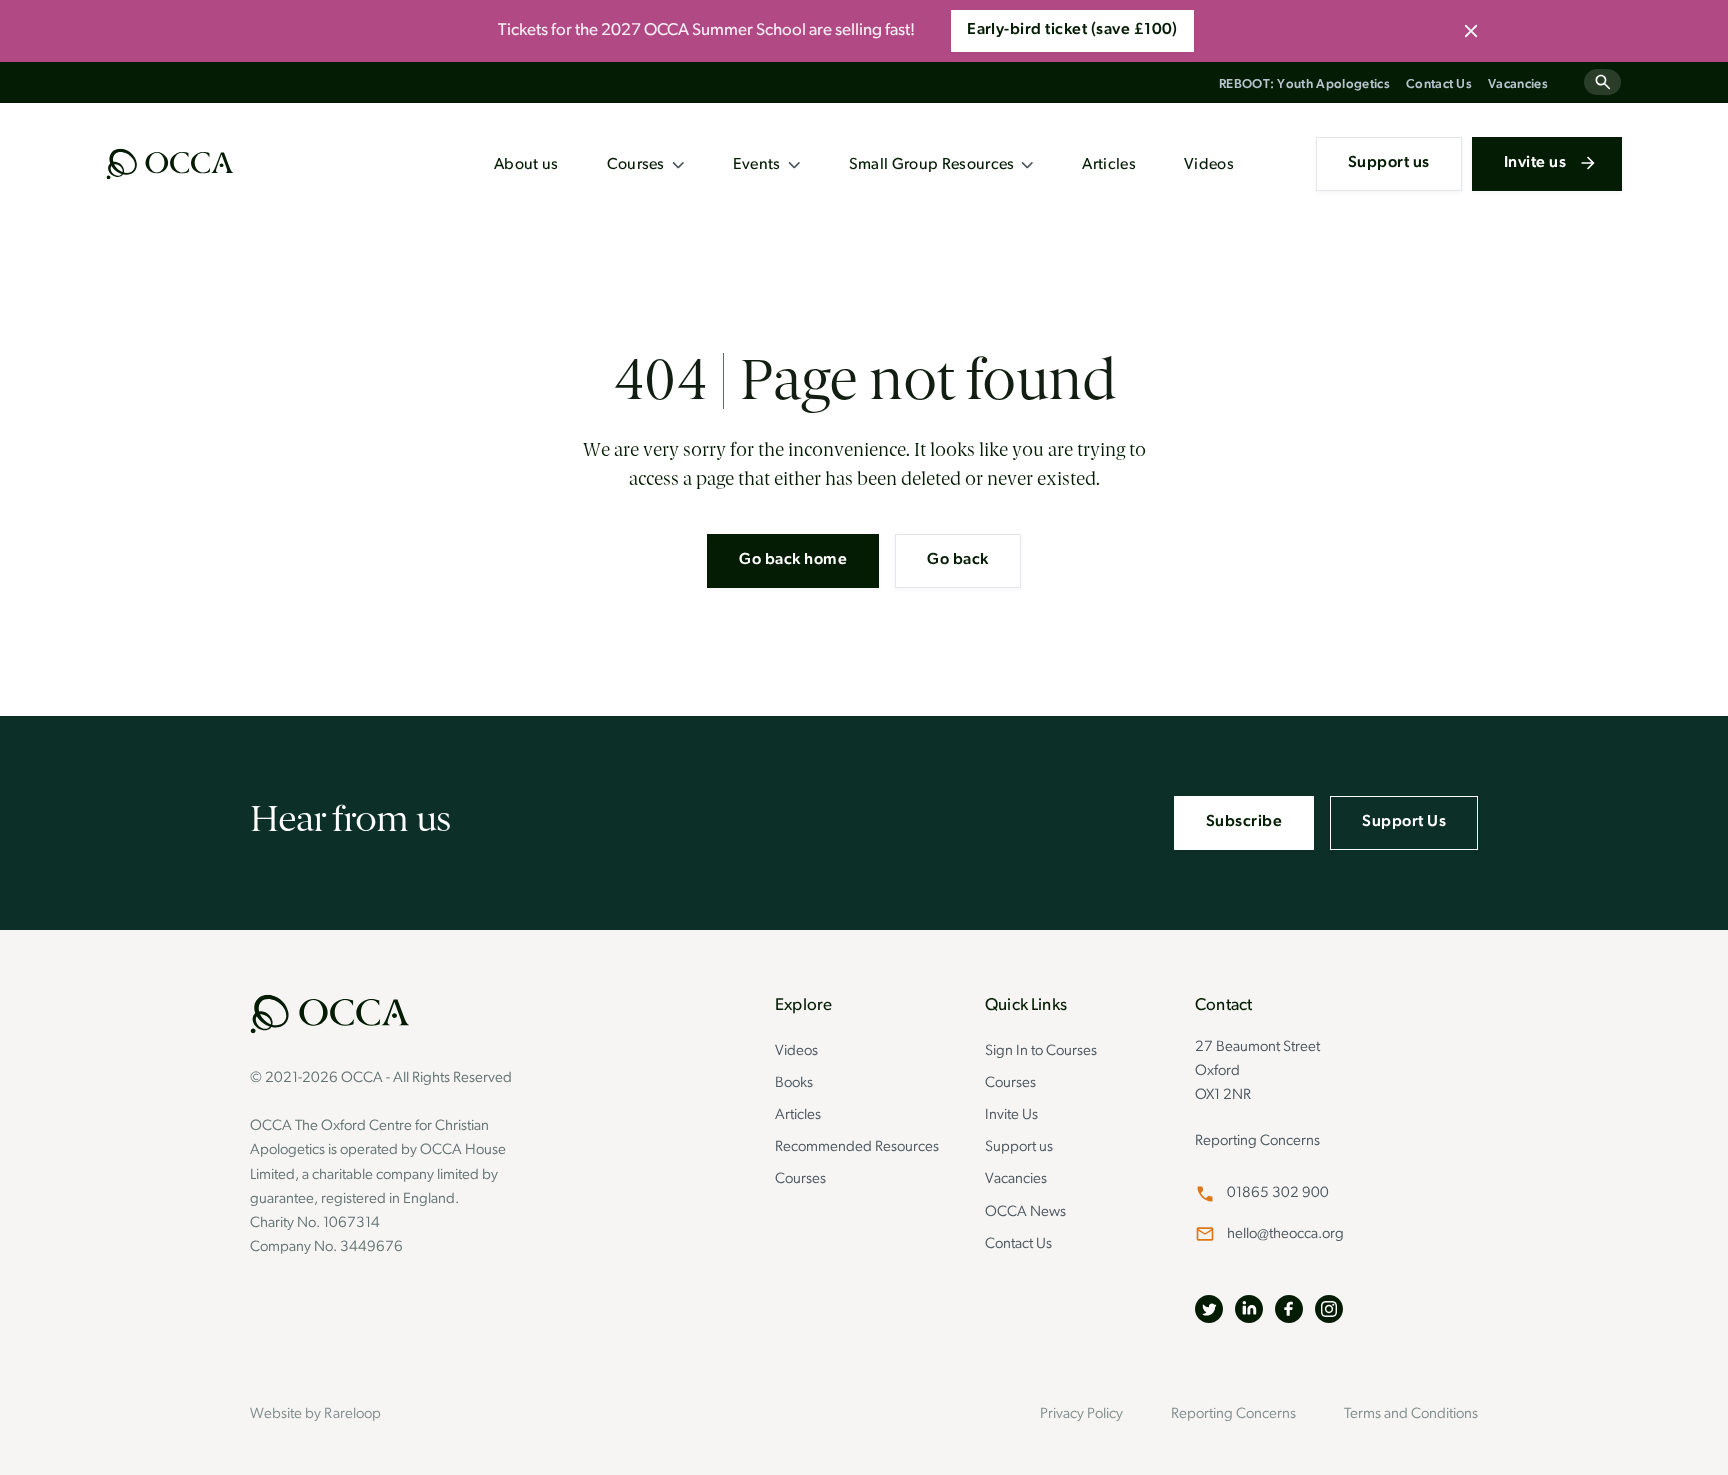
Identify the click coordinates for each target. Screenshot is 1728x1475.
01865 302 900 (1278, 1193)
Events (757, 165)
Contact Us (1439, 84)
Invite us (1535, 163)
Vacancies (1518, 84)
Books (794, 1083)
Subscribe (1244, 822)
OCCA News (1025, 1212)
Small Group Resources (932, 165)
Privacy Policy (1081, 1414)
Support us (1389, 163)
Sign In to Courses (1041, 1051)
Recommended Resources (857, 1147)
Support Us (1404, 822)
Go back (957, 560)
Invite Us (1011, 1115)
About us (526, 165)
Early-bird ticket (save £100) (1072, 30)
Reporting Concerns (1257, 1141)
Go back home (793, 560)
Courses (636, 165)
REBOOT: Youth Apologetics (1304, 84)
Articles (1109, 165)
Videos (1209, 165)
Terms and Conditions (1411, 1414)
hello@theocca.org (1285, 1234)
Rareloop (352, 1414)
